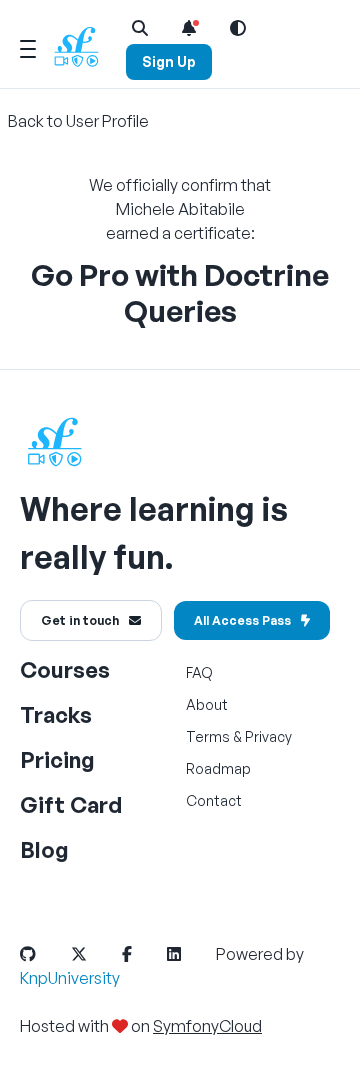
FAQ (199, 672)
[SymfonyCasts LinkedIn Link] (190, 954)
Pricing (57, 759)
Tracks (56, 714)
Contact (214, 800)
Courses (65, 669)
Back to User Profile (78, 121)
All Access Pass (242, 620)
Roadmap (218, 768)
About (207, 704)
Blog (44, 849)
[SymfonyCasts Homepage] (84, 46)
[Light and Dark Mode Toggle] (238, 28)
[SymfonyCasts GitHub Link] (44, 954)
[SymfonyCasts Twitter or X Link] (95, 954)
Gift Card (71, 804)
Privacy (268, 736)
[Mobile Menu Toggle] (28, 46)
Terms (208, 736)
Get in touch (80, 620)
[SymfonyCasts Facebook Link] (143, 954)
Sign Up (169, 61)
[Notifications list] (189, 28)
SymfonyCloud (207, 1026)
